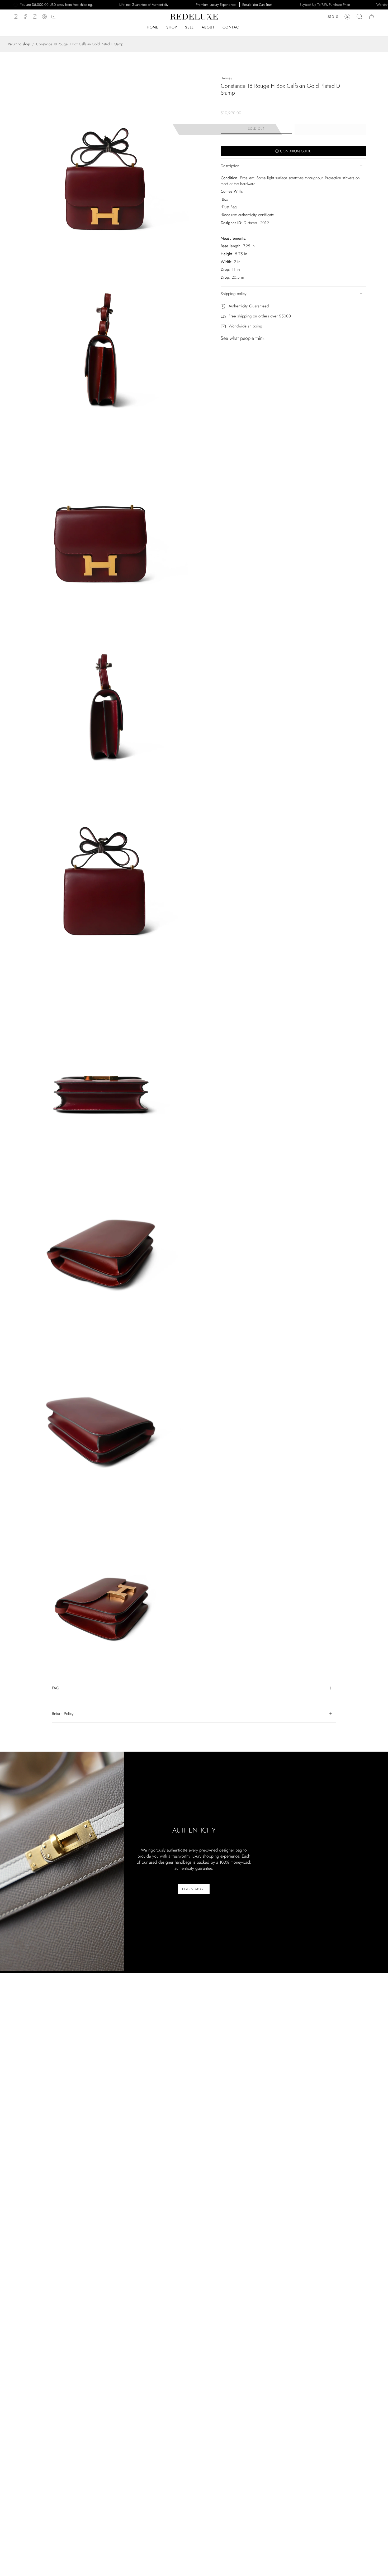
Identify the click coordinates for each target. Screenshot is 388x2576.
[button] (208, 27)
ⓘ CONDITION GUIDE (293, 151)
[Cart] (372, 17)
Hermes (226, 78)
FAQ (56, 1688)
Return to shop (19, 44)
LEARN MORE (194, 1889)
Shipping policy (234, 294)
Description (230, 166)
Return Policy (63, 1714)
